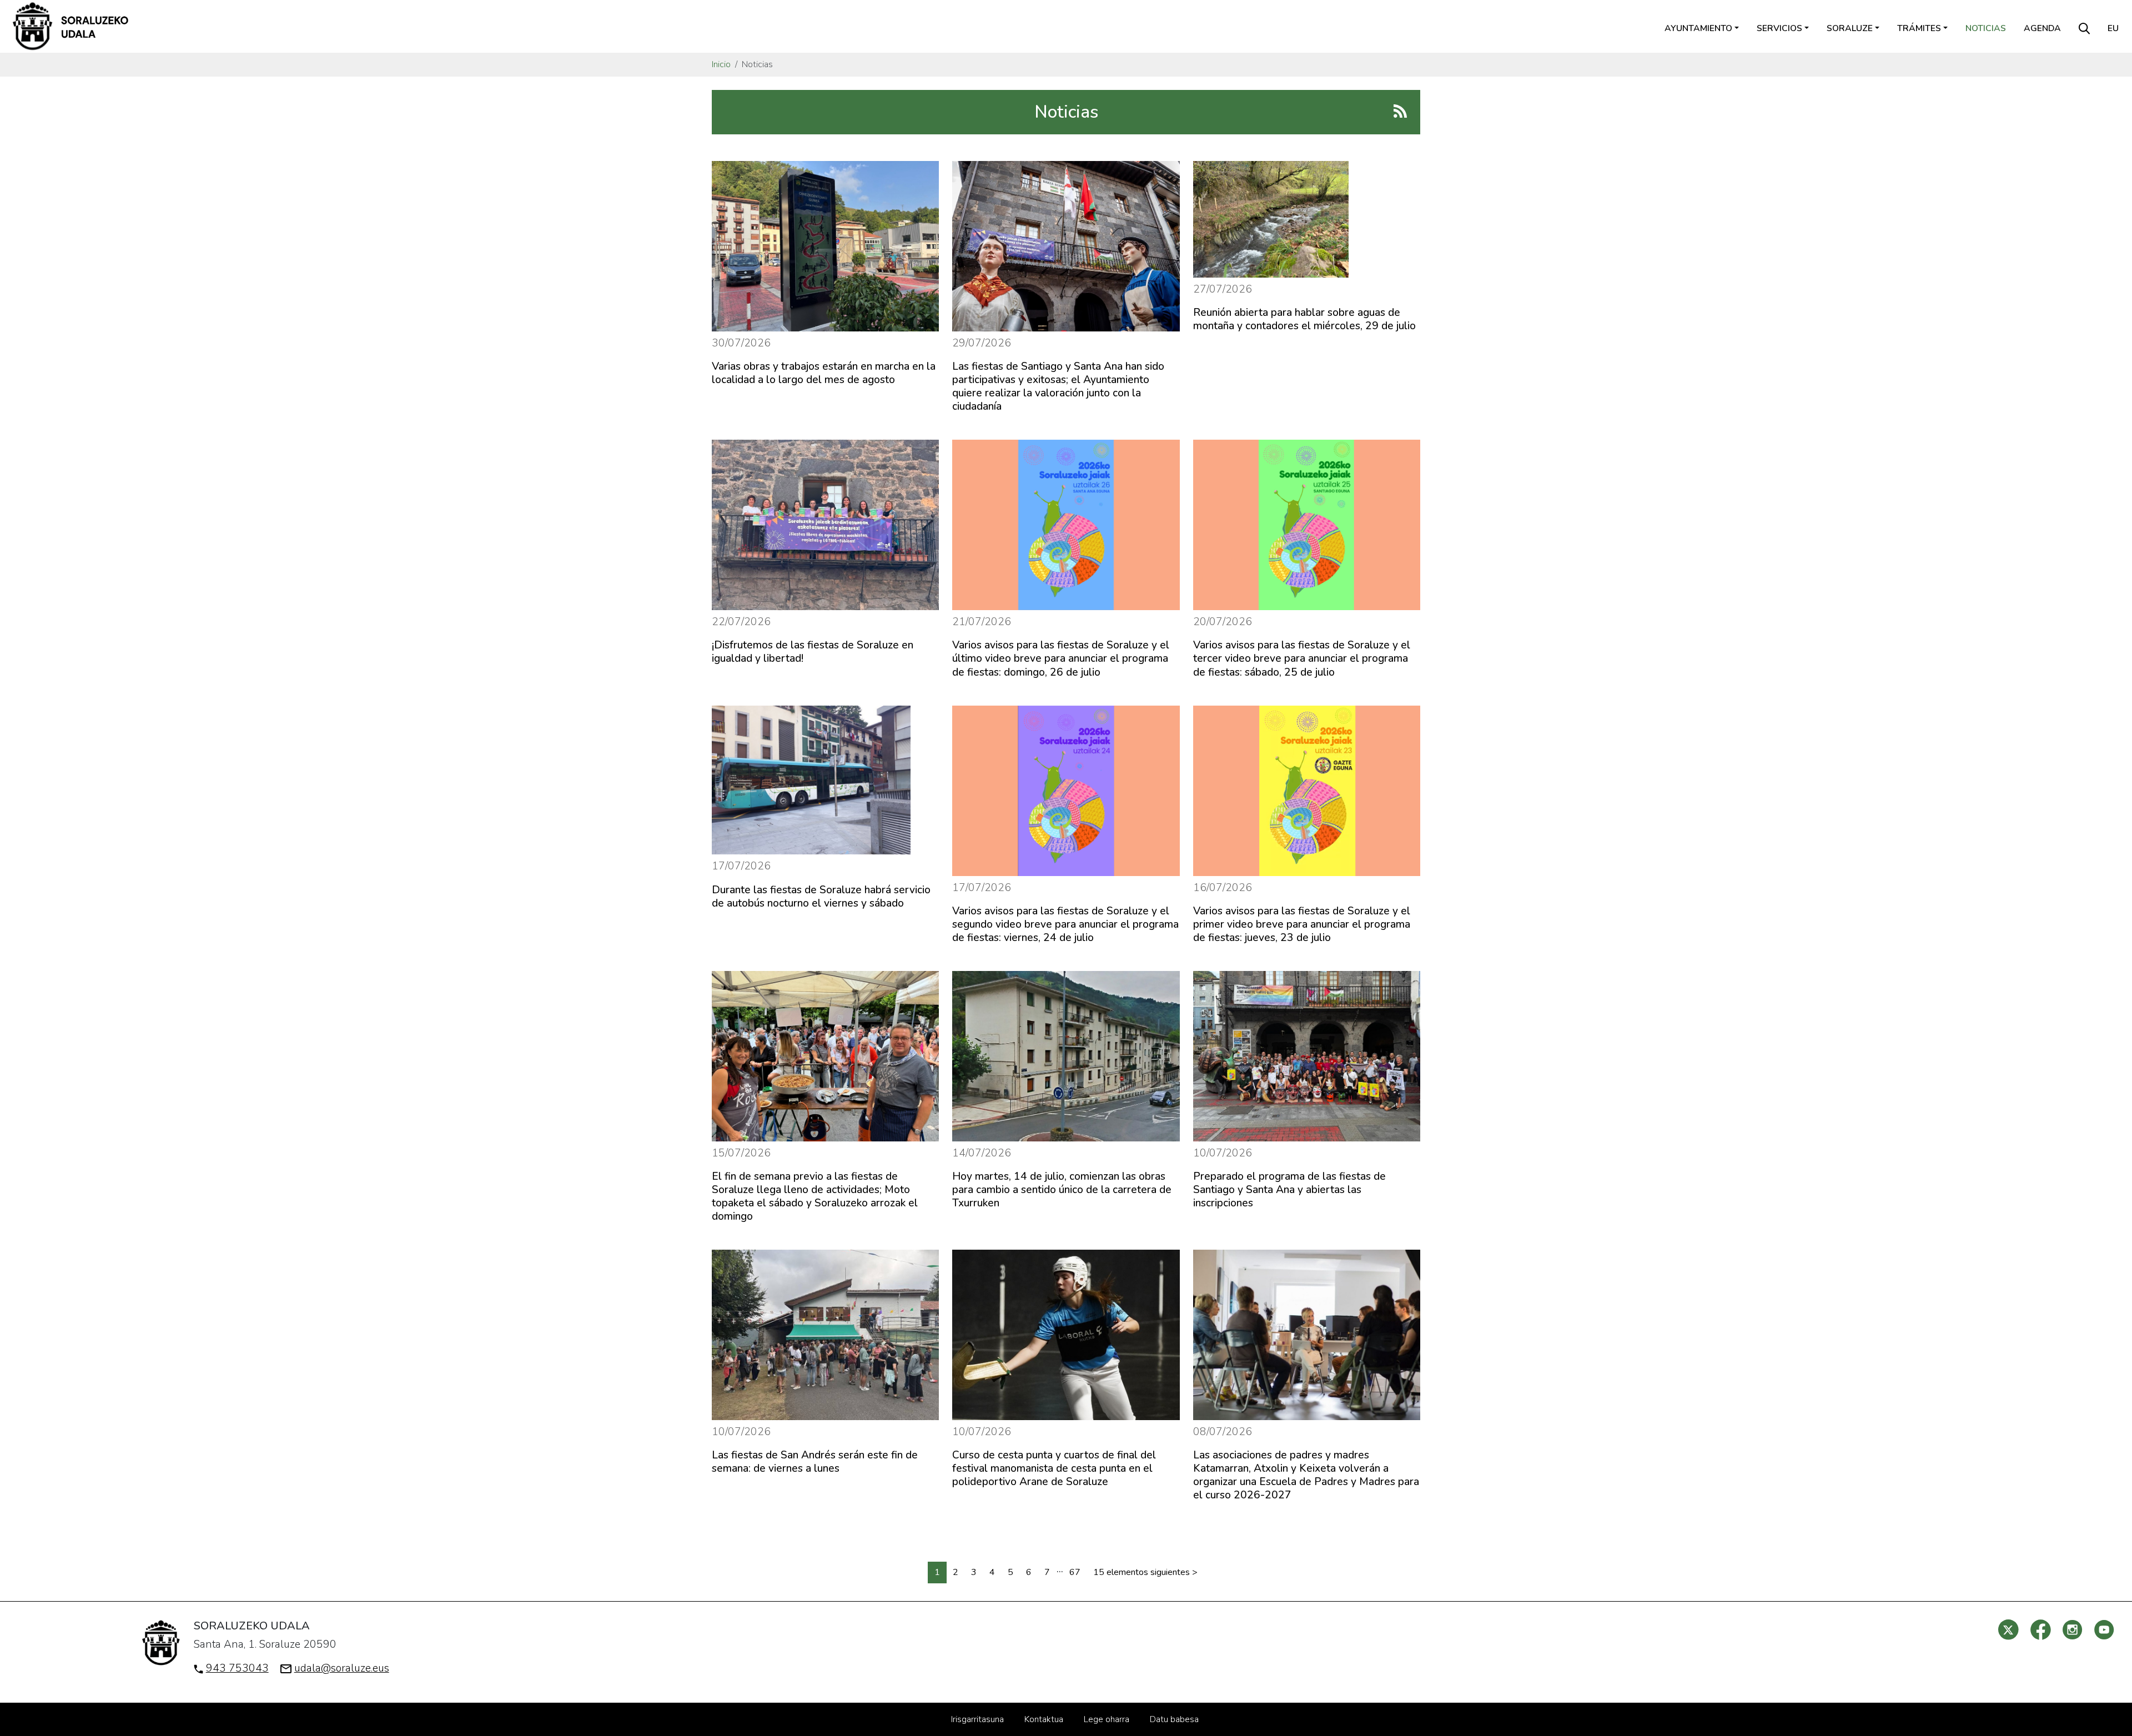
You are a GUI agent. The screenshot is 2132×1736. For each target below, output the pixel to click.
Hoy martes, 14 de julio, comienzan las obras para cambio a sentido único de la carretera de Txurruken (1062, 1190)
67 (1075, 1572)
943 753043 (237, 1668)
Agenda (2042, 28)
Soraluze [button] (1850, 28)
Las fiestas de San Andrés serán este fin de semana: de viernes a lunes (815, 1462)
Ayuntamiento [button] (1698, 28)
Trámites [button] (1919, 28)
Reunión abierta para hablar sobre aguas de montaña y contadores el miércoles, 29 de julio (1304, 319)
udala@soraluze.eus (342, 1668)
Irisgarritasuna (977, 1719)
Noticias (1986, 28)
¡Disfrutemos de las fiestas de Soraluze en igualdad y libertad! (813, 652)
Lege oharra (1107, 1719)
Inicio (721, 64)
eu (2113, 28)
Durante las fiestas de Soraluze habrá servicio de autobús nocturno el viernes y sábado (821, 897)
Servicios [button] (1779, 28)
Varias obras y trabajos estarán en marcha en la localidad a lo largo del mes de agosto (824, 373)
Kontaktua (1044, 1719)
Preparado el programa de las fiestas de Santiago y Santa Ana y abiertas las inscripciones (1289, 1190)
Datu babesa (1174, 1719)
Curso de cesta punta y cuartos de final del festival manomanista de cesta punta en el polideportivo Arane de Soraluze (1054, 1468)
